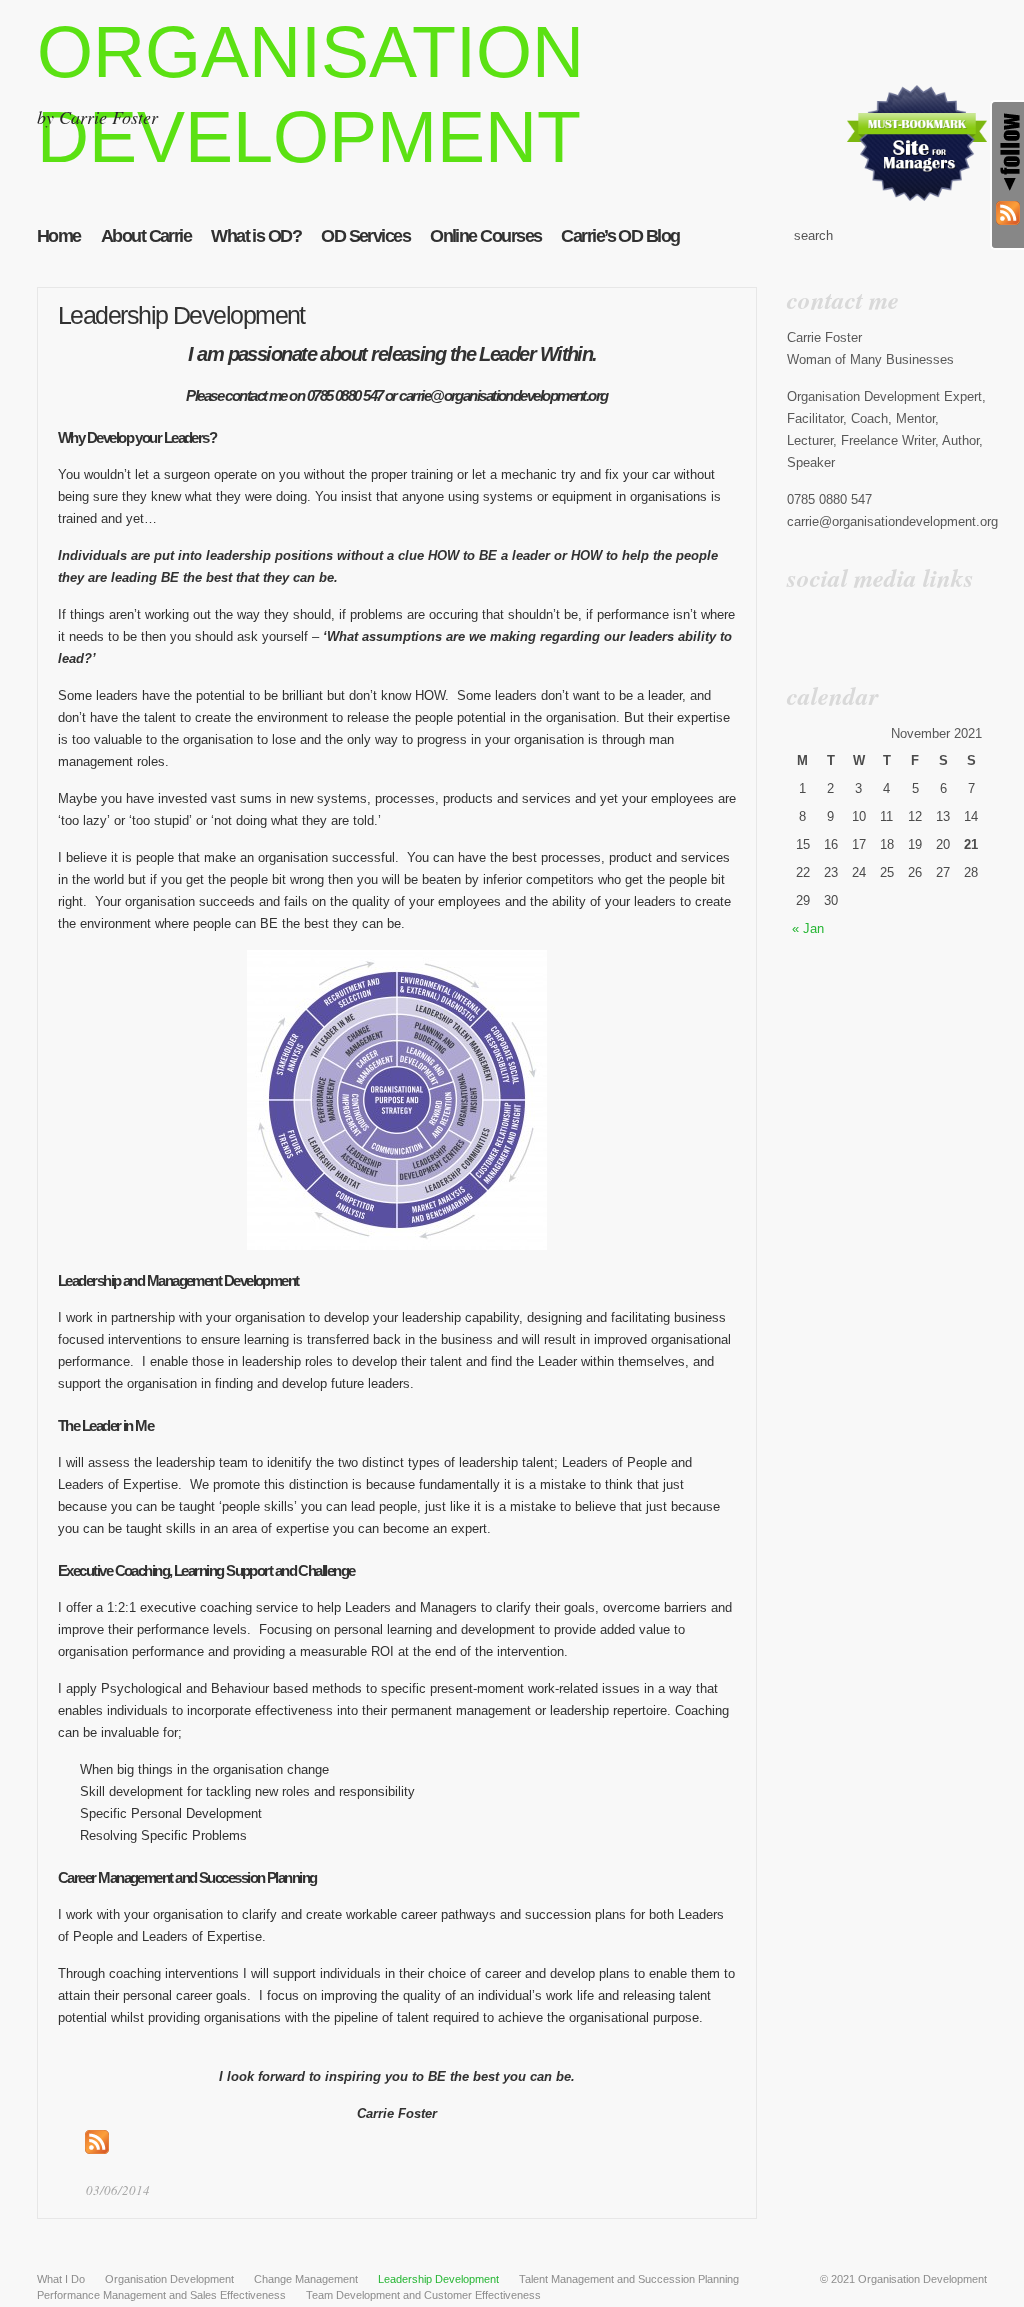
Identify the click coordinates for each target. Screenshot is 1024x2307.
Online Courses (485, 236)
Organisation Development (922, 2279)
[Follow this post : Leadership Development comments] (97, 2149)
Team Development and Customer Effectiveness (423, 2295)
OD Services (365, 236)
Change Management (306, 2279)
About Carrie (146, 236)
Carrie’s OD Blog (620, 236)
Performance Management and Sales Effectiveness (161, 2295)
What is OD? (256, 236)
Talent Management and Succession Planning (629, 2279)
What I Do (61, 2279)
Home (59, 236)
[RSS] (1008, 214)
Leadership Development (181, 315)
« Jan (808, 928)
